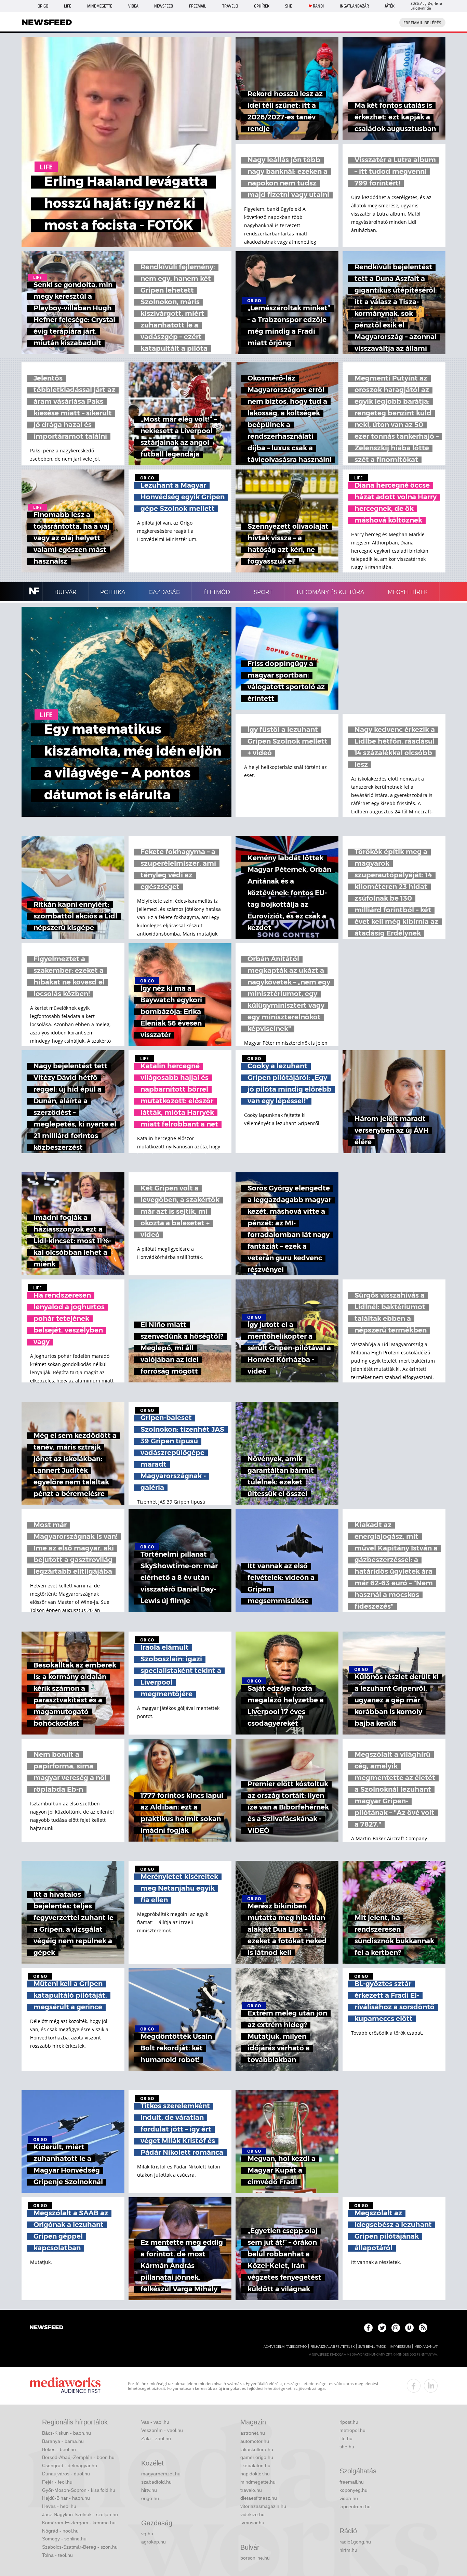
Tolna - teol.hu (57, 2555)
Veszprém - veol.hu (162, 2430)
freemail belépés (422, 23)
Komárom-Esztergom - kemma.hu (79, 2523)
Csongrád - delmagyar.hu (70, 2465)
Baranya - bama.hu (63, 2441)
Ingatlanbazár (354, 6)
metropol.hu (352, 2430)
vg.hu (147, 2534)
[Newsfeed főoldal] (46, 2328)
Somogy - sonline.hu (64, 2539)
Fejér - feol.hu (57, 2482)
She (289, 6)
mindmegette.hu (258, 2482)
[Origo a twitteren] (382, 2328)
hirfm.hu (348, 2550)
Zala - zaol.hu (156, 2438)
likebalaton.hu (255, 2465)
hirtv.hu (149, 2490)
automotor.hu (255, 2441)
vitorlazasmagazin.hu (263, 2506)
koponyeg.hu (353, 2490)
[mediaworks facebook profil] (414, 2386)
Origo (43, 6)
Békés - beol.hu (59, 2449)
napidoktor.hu (255, 2474)
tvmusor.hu (252, 2523)
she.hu (347, 2447)
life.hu (346, 2438)
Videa (133, 6)
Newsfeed (164, 6)
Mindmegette (100, 6)
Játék (390, 6)
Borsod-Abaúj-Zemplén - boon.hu (78, 2457)
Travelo (230, 6)
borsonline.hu (255, 2558)
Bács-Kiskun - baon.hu (66, 2433)
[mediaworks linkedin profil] (431, 2386)
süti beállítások (372, 2347)
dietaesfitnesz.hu (259, 2498)
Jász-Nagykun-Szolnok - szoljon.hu (80, 2514)
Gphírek (262, 6)
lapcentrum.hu (355, 2507)
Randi (318, 6)
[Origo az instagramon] (396, 2328)
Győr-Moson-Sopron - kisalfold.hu (79, 2490)
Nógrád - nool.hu (60, 2531)
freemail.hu (352, 2482)
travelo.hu (251, 2490)
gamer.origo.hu (257, 2457)
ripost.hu (349, 2422)
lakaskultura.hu (257, 2449)
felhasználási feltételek (332, 2347)
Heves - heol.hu (59, 2506)
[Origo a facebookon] (368, 2328)
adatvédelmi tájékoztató (285, 2347)
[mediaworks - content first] (65, 2386)
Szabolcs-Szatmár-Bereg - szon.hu (80, 2547)
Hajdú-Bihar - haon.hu (66, 2498)
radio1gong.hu (355, 2542)
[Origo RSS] (423, 2328)
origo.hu (150, 2498)
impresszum (400, 2347)
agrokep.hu (154, 2542)
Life (68, 6)
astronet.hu (253, 2433)
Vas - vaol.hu (155, 2422)
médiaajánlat (426, 2347)
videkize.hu (252, 2514)
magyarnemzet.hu (161, 2474)
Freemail (198, 6)
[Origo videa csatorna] (409, 2328)
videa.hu (349, 2498)
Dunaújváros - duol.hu (66, 2474)
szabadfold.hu (156, 2482)
